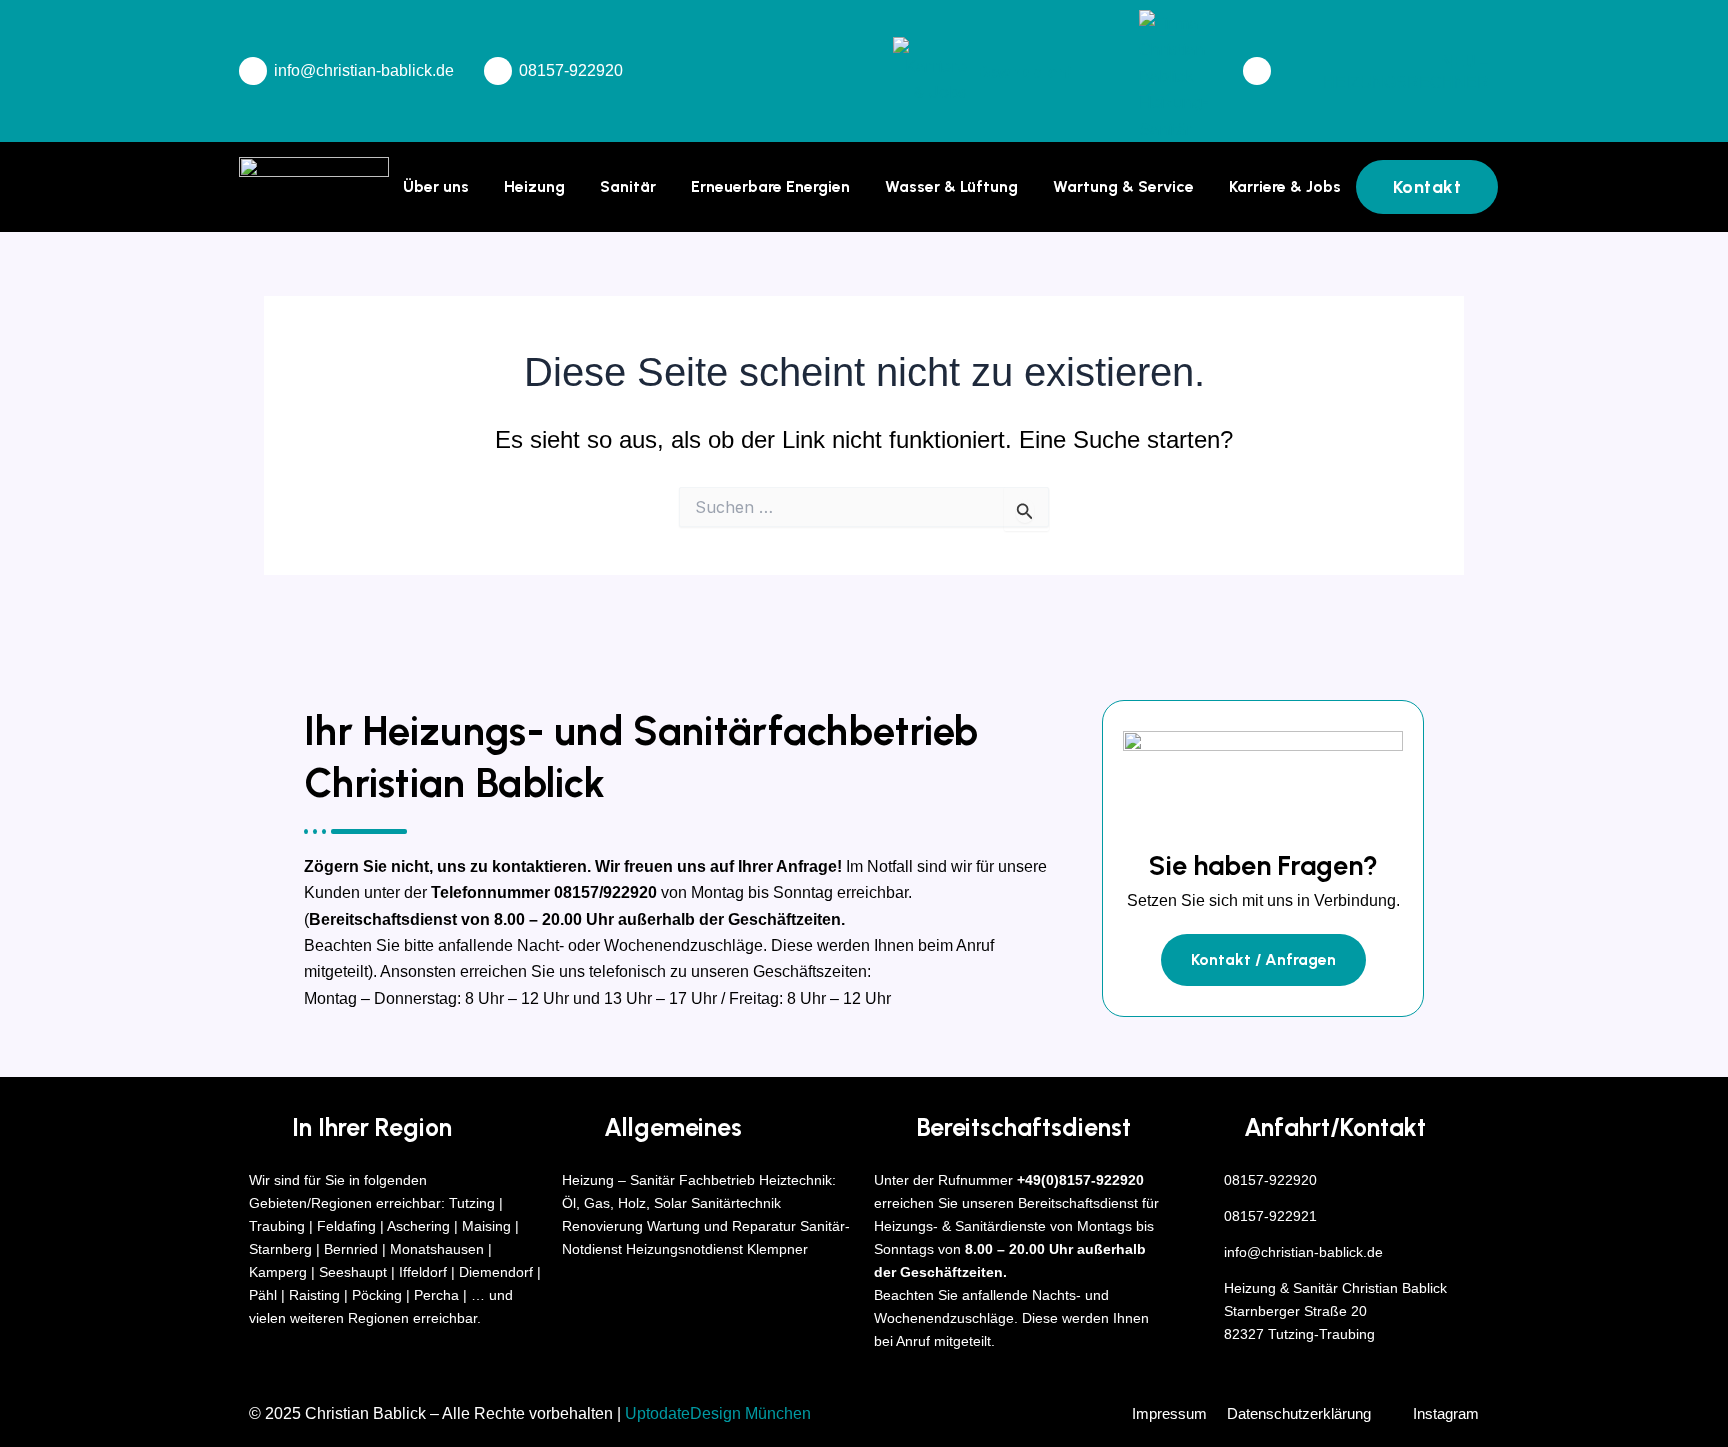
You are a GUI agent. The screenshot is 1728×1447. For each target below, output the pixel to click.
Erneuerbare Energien (770, 186)
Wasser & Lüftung (951, 186)
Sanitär (628, 186)
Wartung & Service (1123, 186)
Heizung (534, 186)
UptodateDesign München (718, 1413)
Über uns (436, 186)
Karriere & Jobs (1285, 186)
